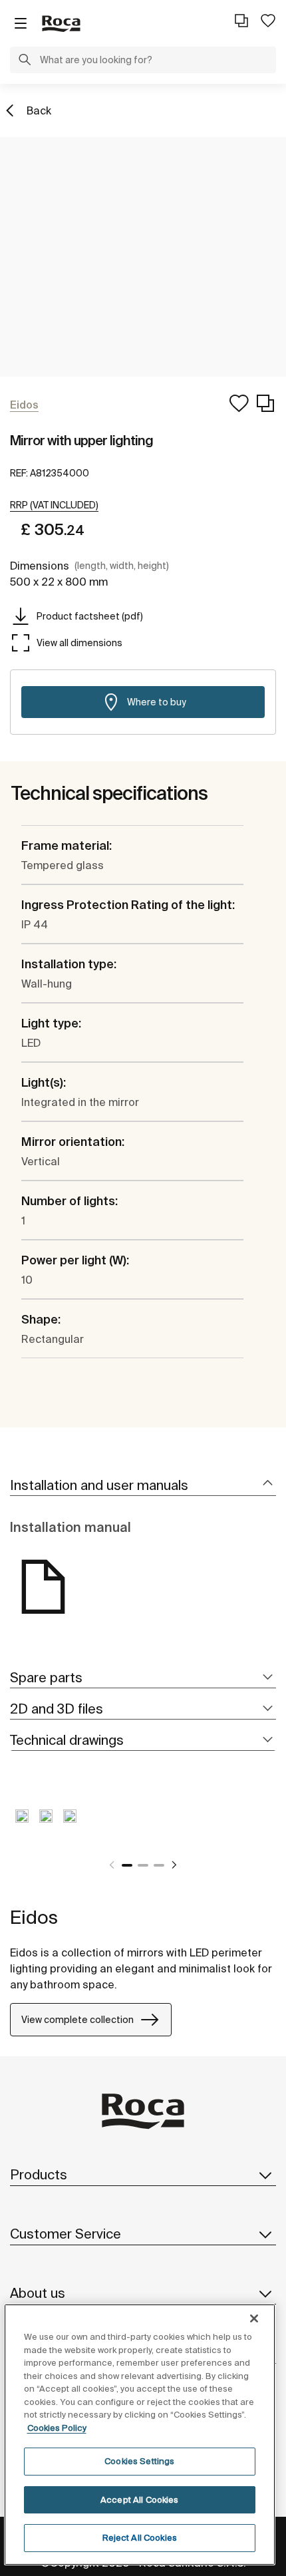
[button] (25, 61)
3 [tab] (159, 1865)
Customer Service (66, 2234)
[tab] (143, 1486)
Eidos (34, 1917)
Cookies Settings (139, 2461)
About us (38, 2293)
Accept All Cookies (139, 2500)
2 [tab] (143, 1865)
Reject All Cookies (140, 2538)
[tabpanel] (22, 1826)
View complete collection (77, 2020)
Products (39, 2174)
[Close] (254, 2318)
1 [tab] (127, 1865)
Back (39, 110)
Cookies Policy (57, 2428)
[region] (140, 2435)
